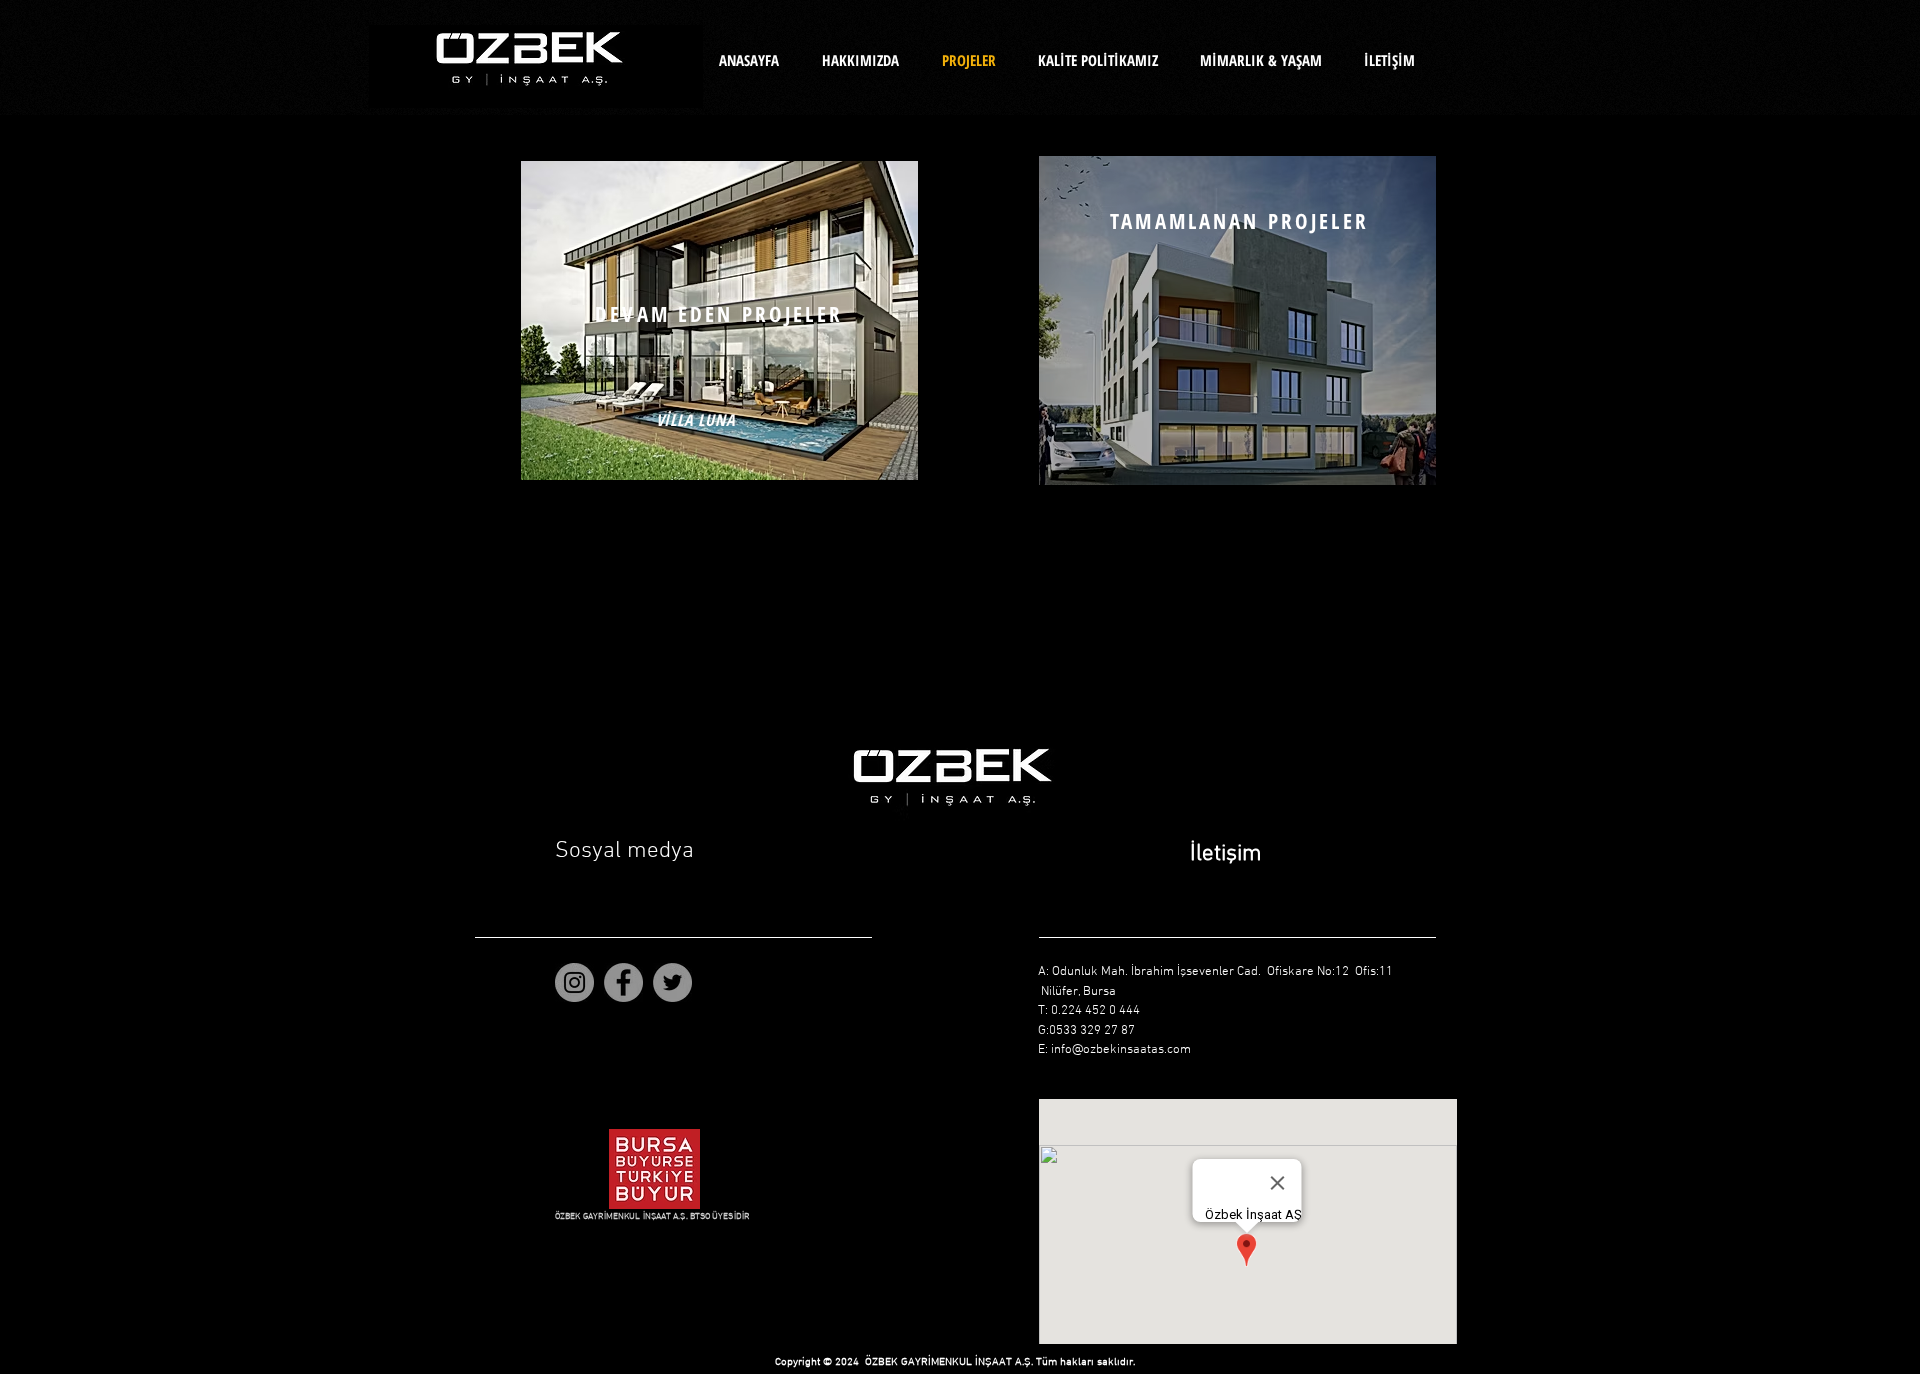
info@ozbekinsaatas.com (1121, 1050)
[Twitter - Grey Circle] (672, 982)
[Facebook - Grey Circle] (623, 982)
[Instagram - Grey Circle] (574, 982)
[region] (719, 320)
